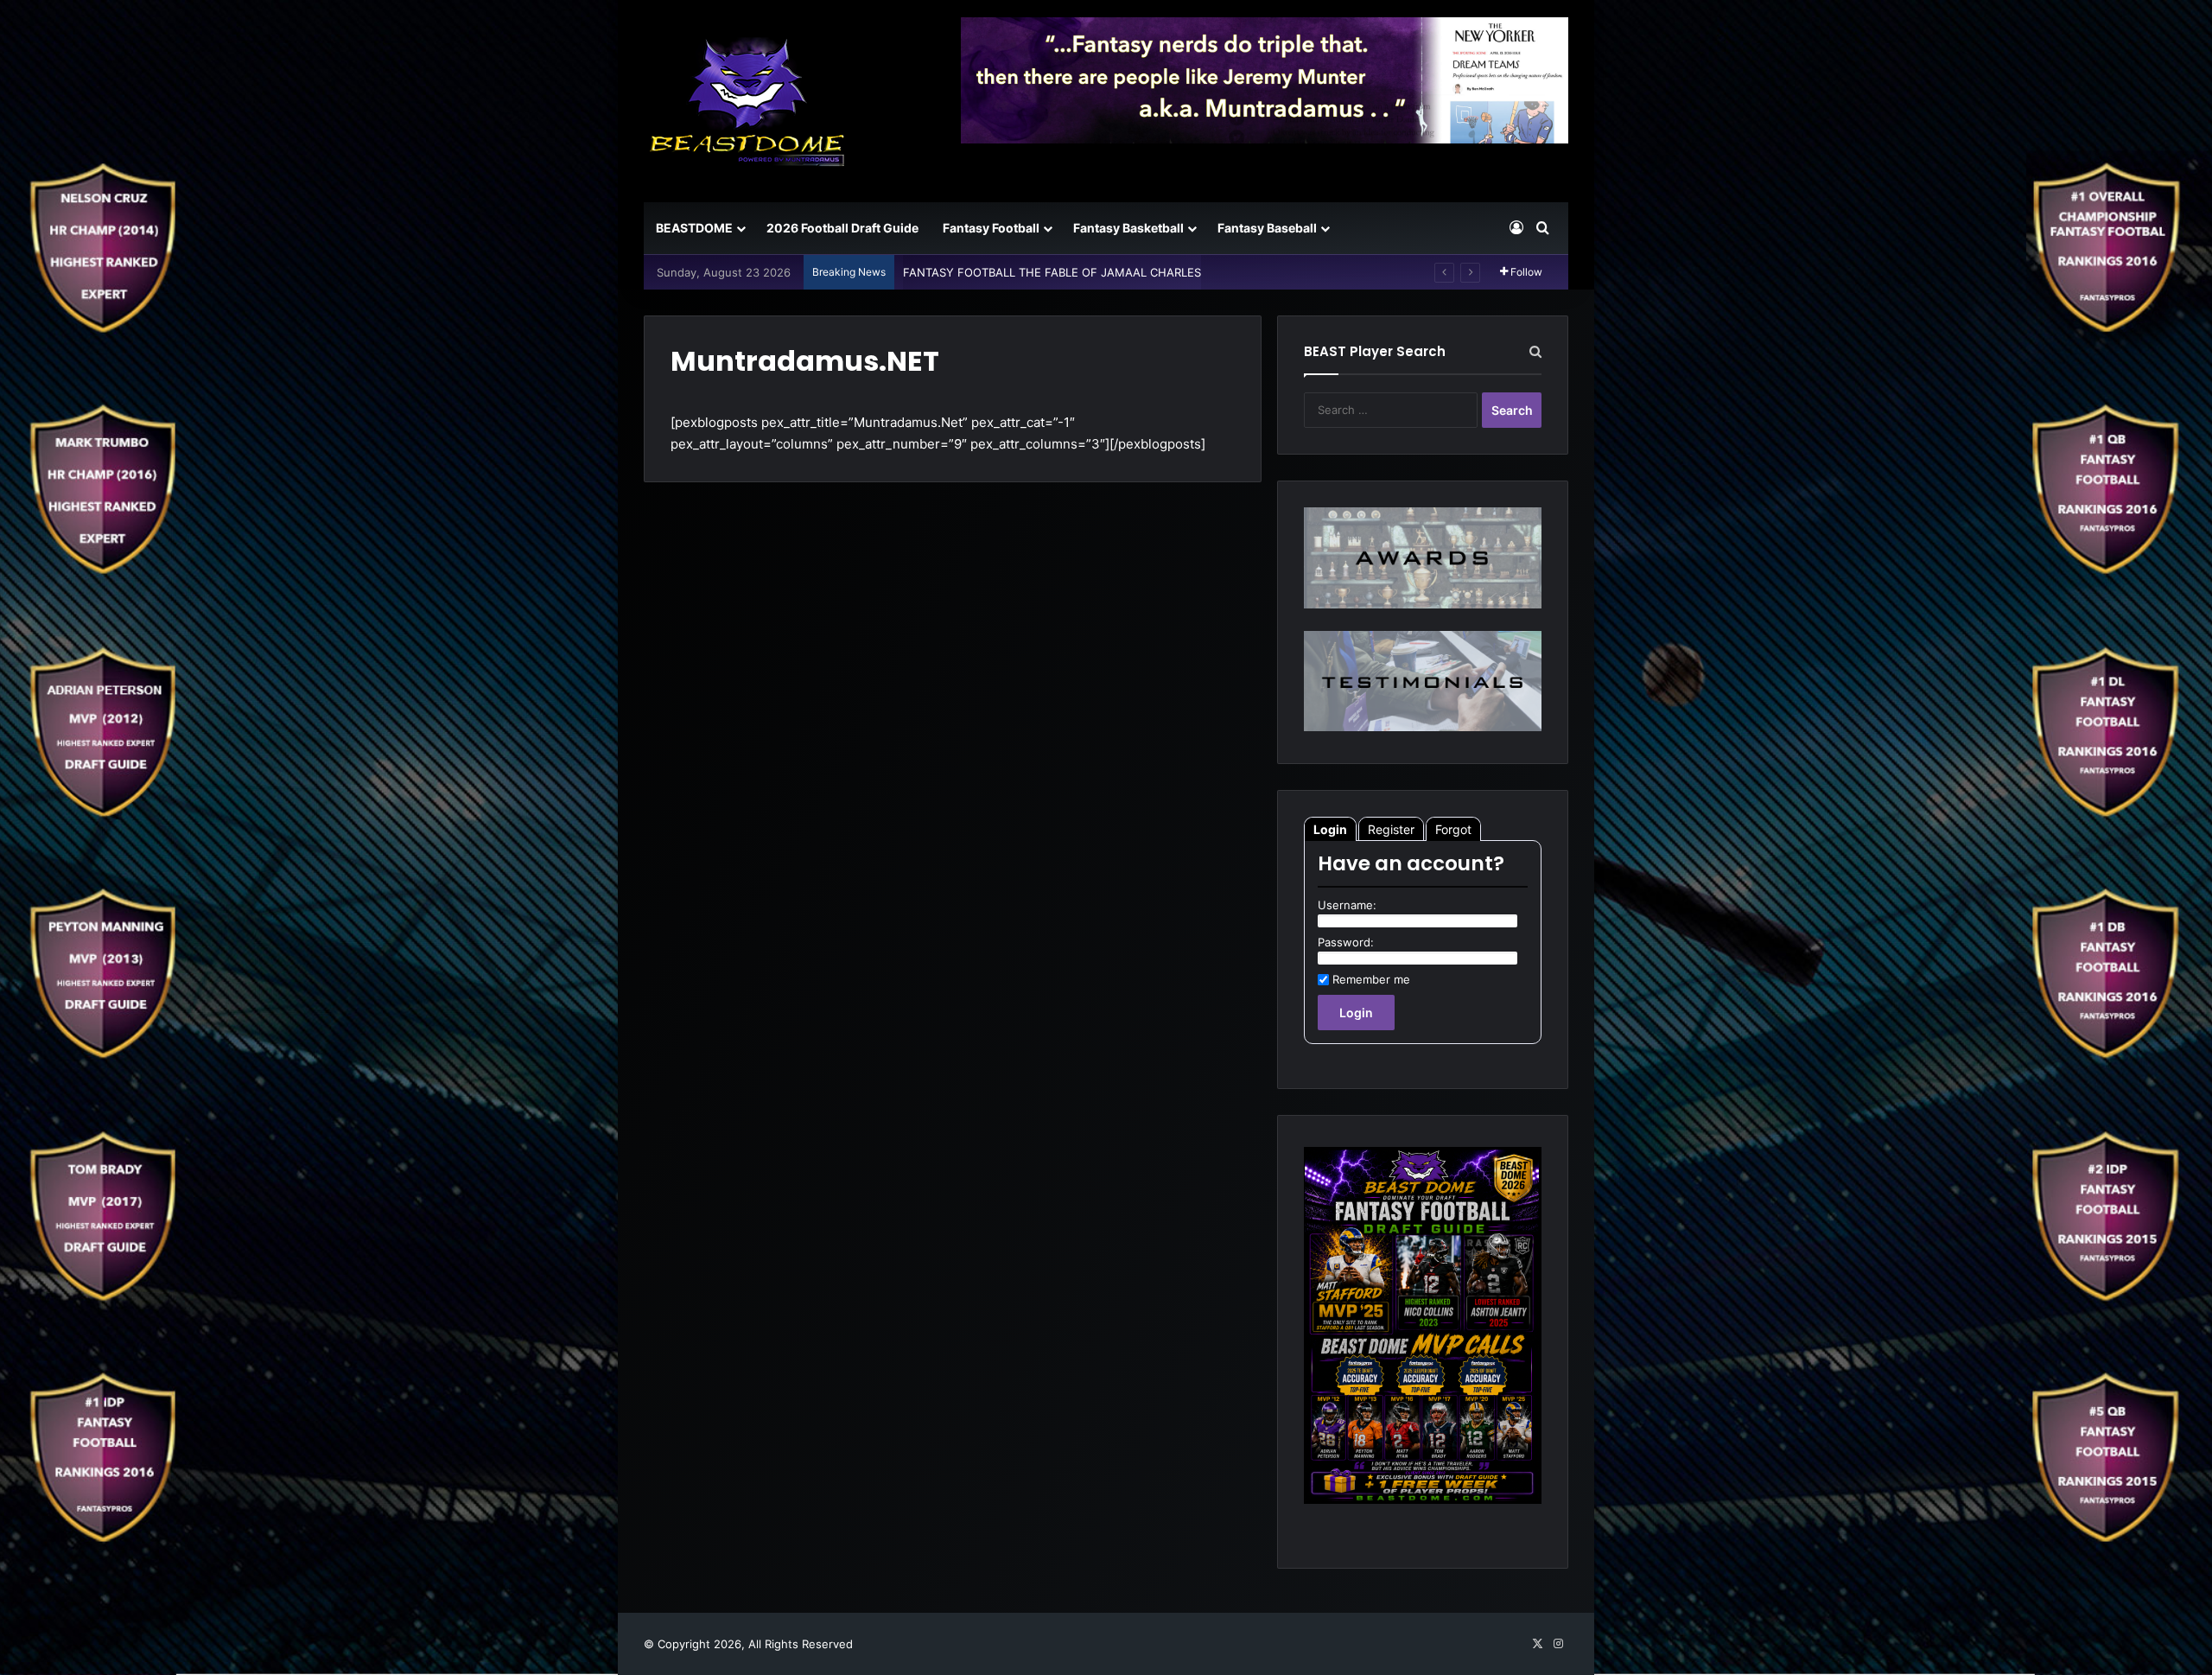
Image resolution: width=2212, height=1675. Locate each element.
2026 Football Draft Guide (842, 228)
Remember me (1371, 979)
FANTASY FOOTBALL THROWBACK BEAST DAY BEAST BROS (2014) (1084, 272)
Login (1330, 829)
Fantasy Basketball (1128, 228)
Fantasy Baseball (1267, 228)
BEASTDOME (694, 228)
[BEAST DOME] (747, 101)
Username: (1347, 905)
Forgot (1453, 829)
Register (1391, 829)
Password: (1346, 942)
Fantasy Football (991, 228)
